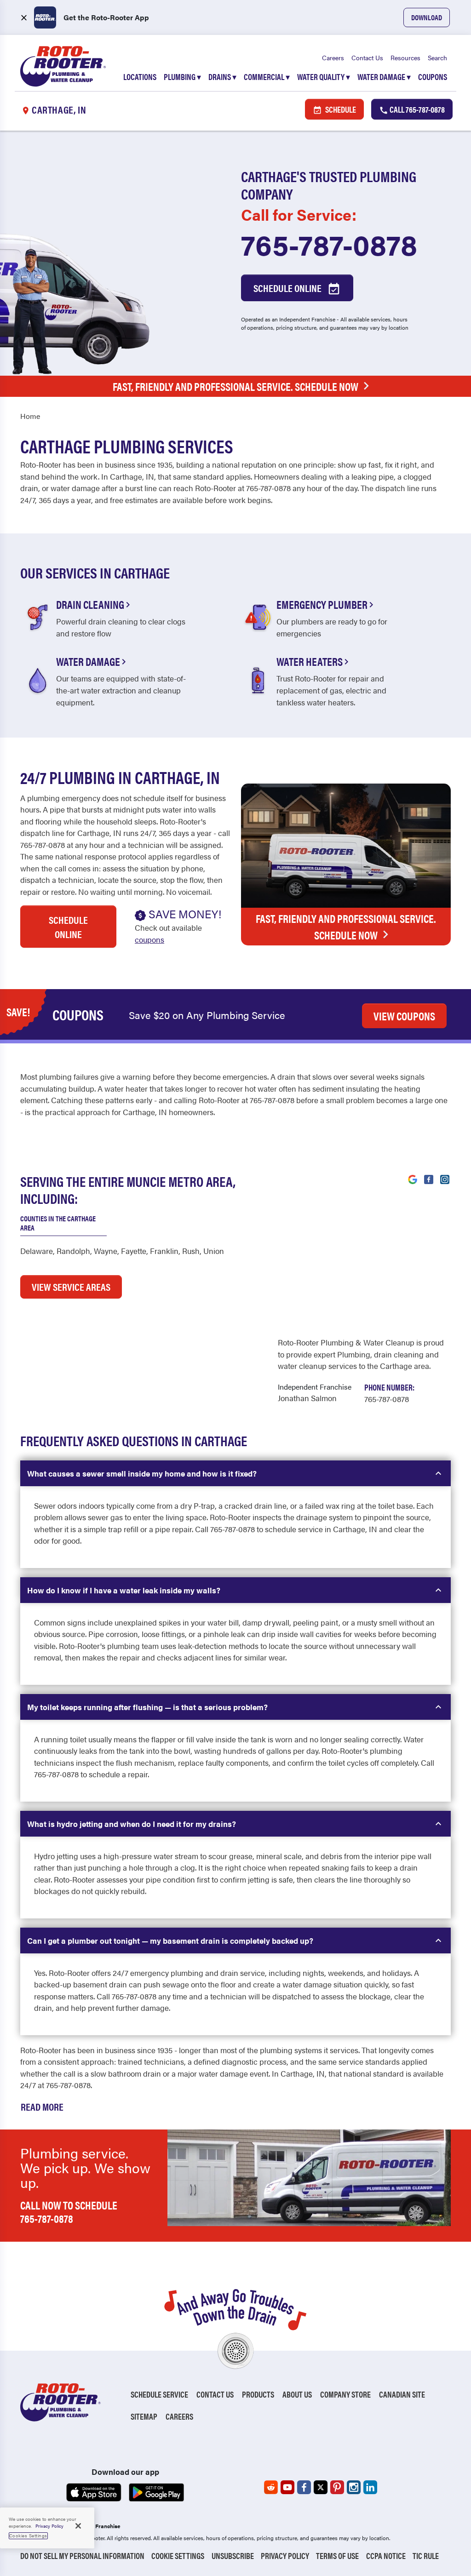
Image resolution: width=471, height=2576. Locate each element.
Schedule (340, 109)
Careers (333, 57)
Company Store (345, 2394)
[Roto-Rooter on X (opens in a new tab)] (321, 2487)
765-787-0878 (329, 244)
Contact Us (367, 57)
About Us (297, 2394)
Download (427, 17)
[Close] (78, 2526)
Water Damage (384, 77)
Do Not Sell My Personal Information (82, 2556)
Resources (405, 57)
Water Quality (324, 77)
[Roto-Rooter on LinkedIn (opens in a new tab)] (370, 2487)
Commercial (267, 77)
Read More (42, 2106)
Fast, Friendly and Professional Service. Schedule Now (235, 386)
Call (416, 109)
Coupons (433, 77)
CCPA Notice (386, 2556)
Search (437, 57)
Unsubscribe (233, 2556)
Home (30, 416)
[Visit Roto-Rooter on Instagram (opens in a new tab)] (445, 1179)
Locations (140, 77)
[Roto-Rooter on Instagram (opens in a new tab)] (354, 2487)
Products (258, 2394)
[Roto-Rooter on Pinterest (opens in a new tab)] (337, 2487)
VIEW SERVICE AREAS (71, 1286)
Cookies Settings (28, 2536)
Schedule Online (288, 288)
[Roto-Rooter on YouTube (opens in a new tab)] (287, 2487)
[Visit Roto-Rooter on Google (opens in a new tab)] (413, 1179)
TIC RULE (426, 2556)
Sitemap (144, 2416)
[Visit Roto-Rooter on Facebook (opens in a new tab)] (429, 1179)
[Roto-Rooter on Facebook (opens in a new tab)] (304, 2487)
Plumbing (182, 77)
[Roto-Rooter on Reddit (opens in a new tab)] (271, 2487)
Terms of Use (337, 2556)
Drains (222, 77)
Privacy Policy (285, 2556)
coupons (149, 939)
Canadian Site (402, 2394)
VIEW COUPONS (404, 1016)
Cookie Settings (178, 2556)
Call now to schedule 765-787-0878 (69, 2212)
